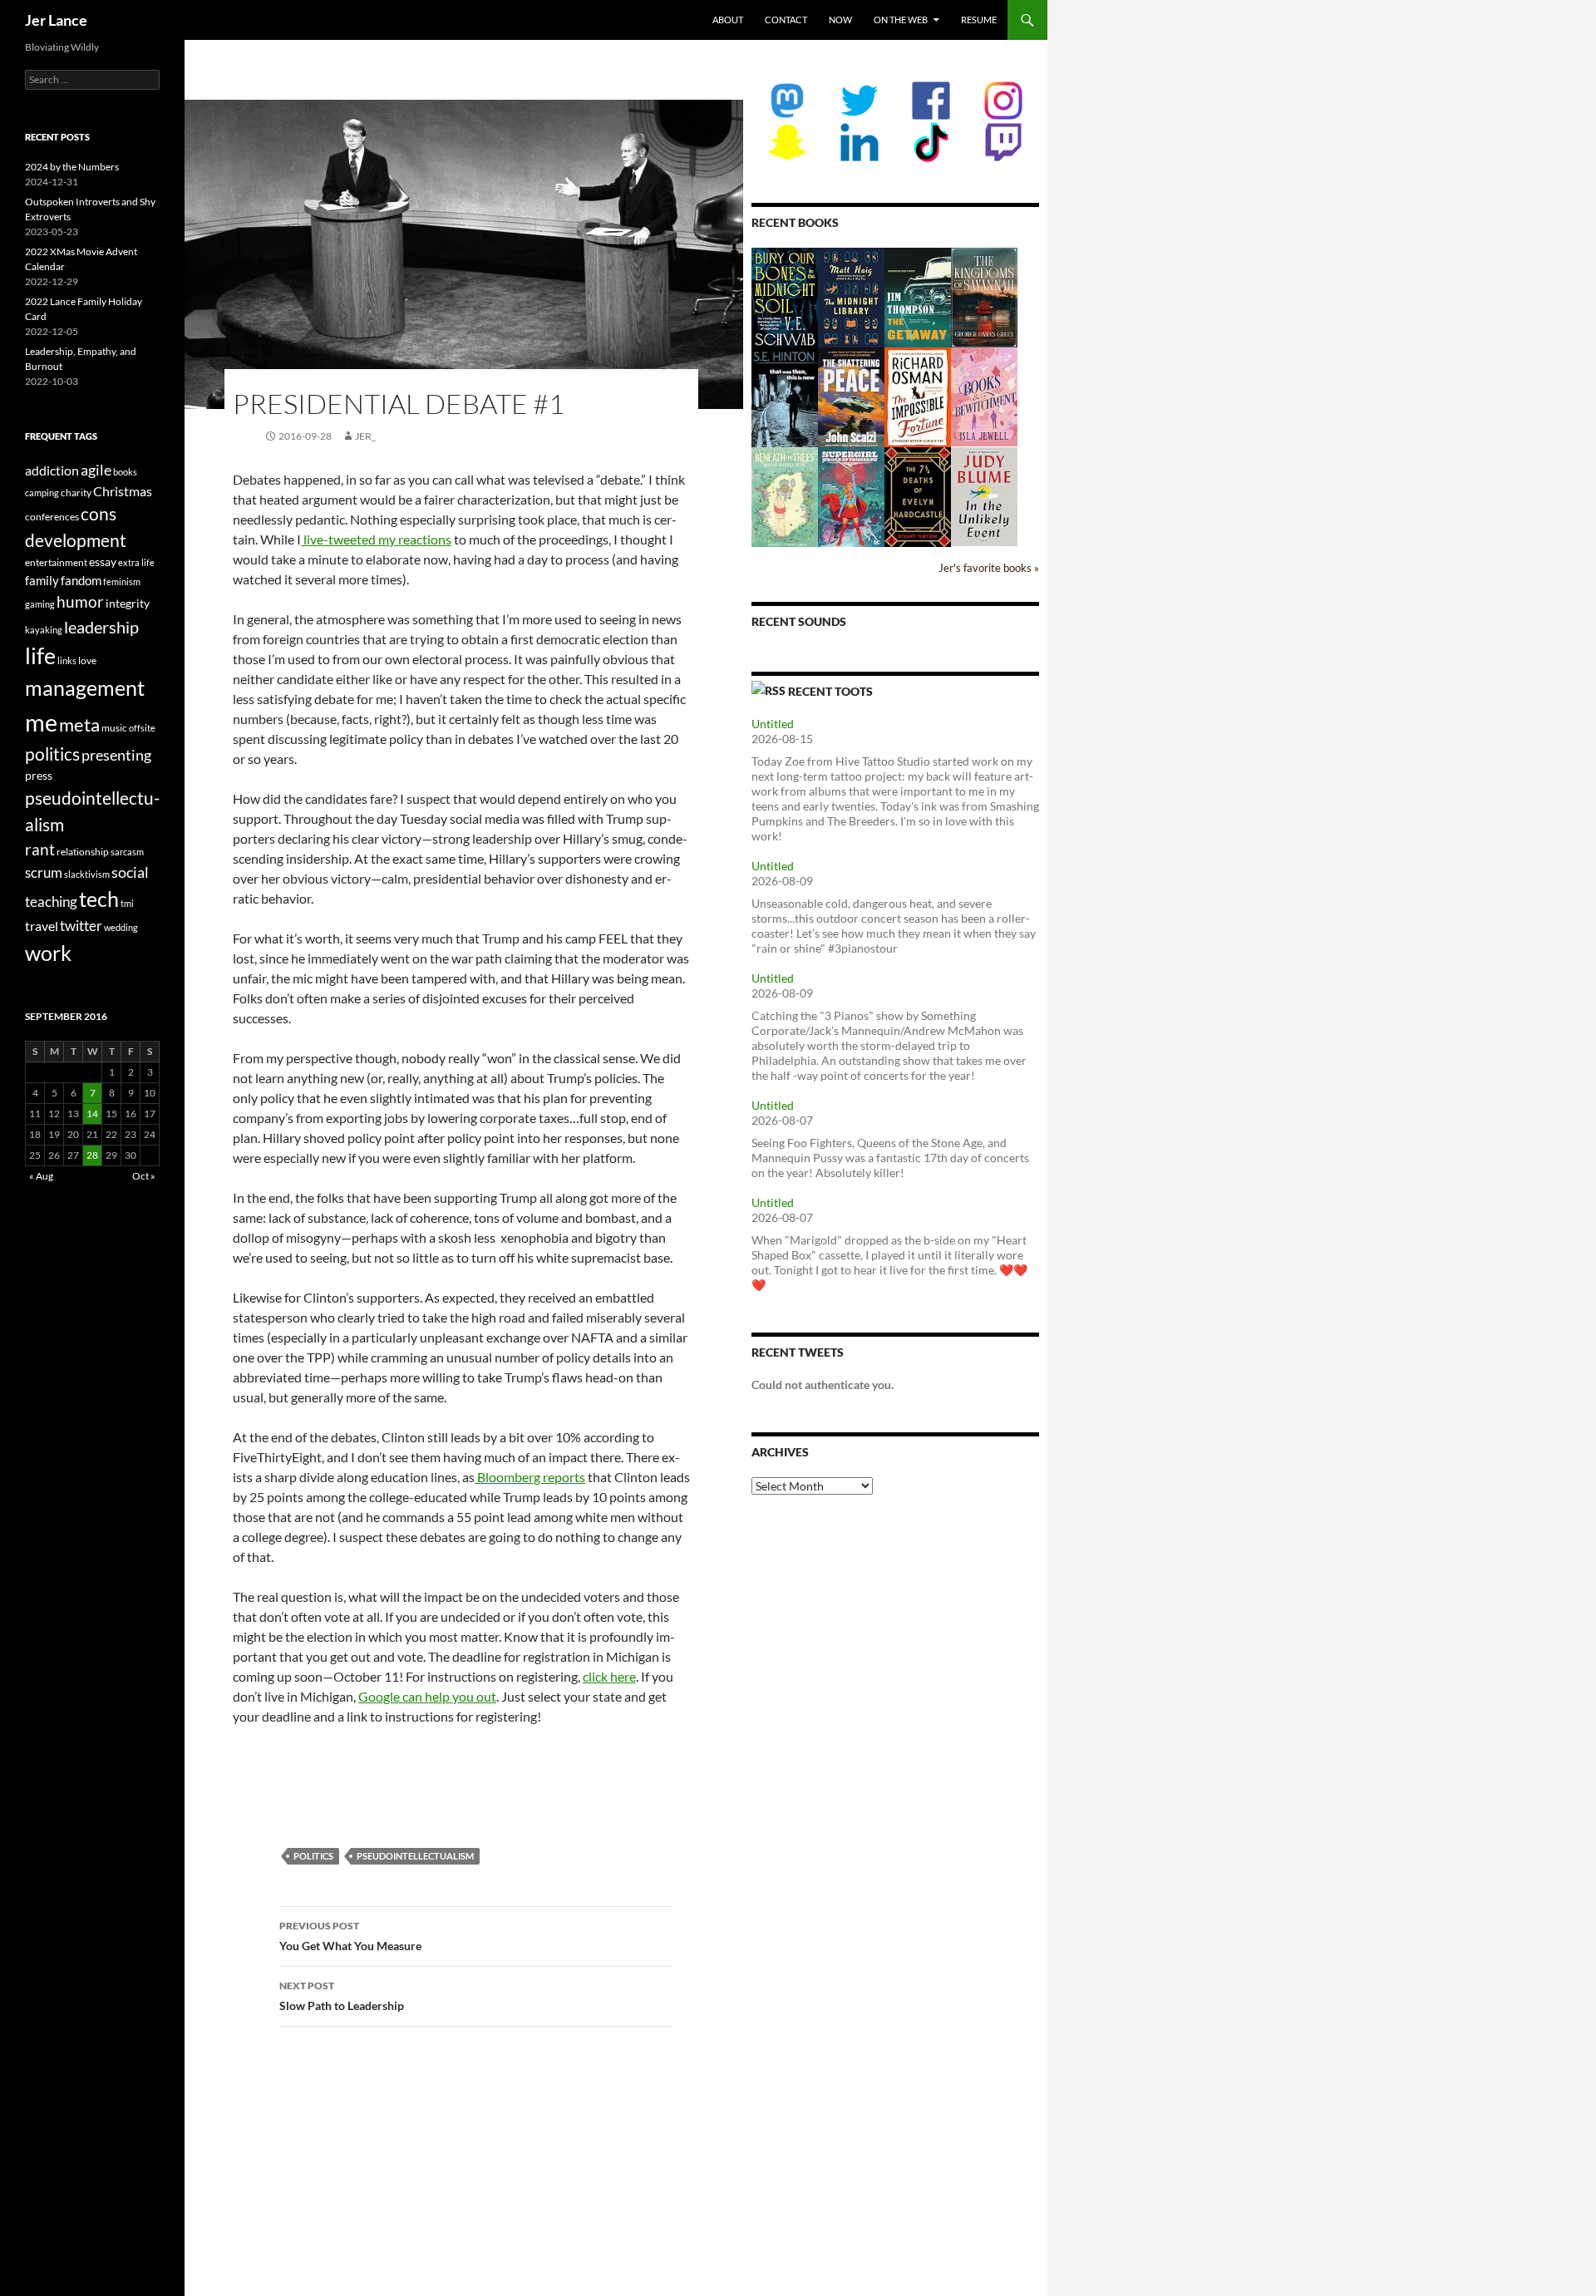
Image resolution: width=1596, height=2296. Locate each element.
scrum (44, 872)
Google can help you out (427, 1696)
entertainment (56, 562)
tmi (127, 903)
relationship (83, 852)
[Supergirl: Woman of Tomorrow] (851, 497)
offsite (142, 728)
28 (92, 1155)
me (41, 722)
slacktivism (87, 874)
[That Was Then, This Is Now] (785, 405)
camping (42, 493)
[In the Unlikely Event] (984, 495)
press (39, 775)
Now (840, 20)
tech (99, 899)
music (114, 728)
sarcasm (127, 852)
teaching (51, 902)
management (85, 687)
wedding (121, 927)
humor (80, 601)
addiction (52, 470)
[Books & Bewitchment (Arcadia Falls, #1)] (984, 395)
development (76, 540)
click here (609, 1676)
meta (79, 724)
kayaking (44, 630)
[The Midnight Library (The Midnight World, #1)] (851, 296)
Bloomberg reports (530, 1477)
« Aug (41, 1176)
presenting (116, 755)
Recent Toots (830, 691)
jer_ (365, 436)
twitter (81, 926)
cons (99, 514)
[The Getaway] (918, 296)
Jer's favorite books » (989, 568)
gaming (40, 604)
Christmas (123, 491)
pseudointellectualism (415, 1856)
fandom (81, 580)
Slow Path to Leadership (342, 1996)
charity (76, 493)
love (87, 660)
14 (92, 1114)
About (728, 20)
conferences (52, 517)
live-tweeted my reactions (376, 539)
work (48, 953)
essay (103, 562)
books (125, 472)
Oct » (144, 1176)
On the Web (901, 20)
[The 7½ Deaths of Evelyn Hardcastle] (918, 496)
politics (313, 1856)
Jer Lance (56, 20)
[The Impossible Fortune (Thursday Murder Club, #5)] (918, 396)
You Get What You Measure (350, 1936)
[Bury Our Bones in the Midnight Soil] (785, 297)
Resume (979, 20)
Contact (786, 20)
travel (42, 926)
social (130, 872)
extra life (136, 562)
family (42, 580)
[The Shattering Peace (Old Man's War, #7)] (851, 397)
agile (96, 470)
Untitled (773, 724)
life (40, 655)
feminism (122, 581)
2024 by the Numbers (72, 167)
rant (40, 850)
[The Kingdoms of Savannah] (984, 296)
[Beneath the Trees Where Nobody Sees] (785, 496)
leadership (101, 627)
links (67, 660)
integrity (128, 603)
